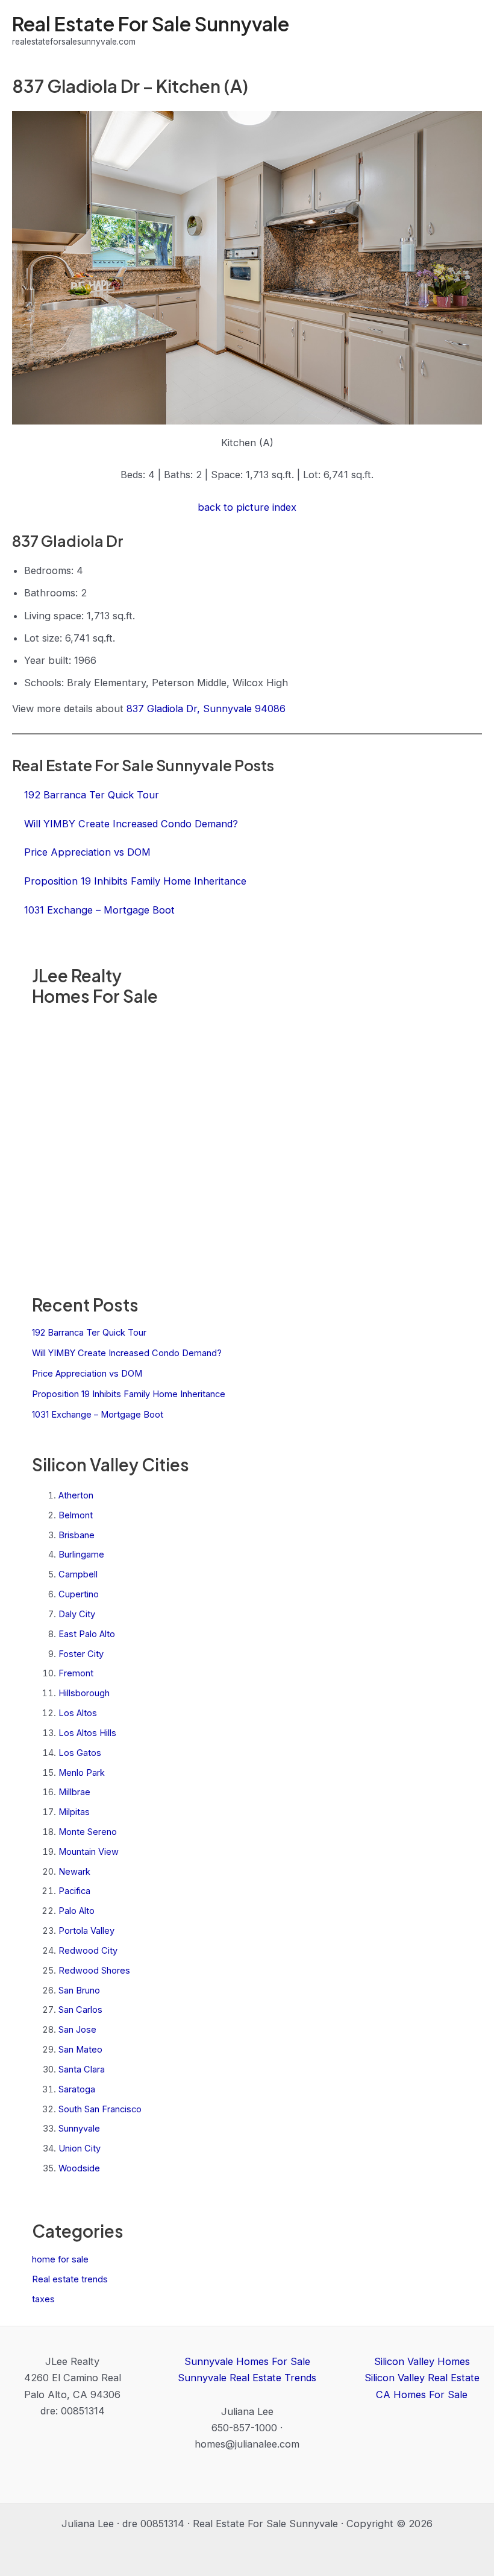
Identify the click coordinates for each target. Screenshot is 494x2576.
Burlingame (81, 1555)
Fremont (76, 1673)
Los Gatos (80, 1753)
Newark (74, 1872)
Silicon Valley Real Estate (422, 2378)
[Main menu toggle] (468, 30)
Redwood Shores (94, 1971)
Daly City (77, 1614)
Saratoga (77, 2089)
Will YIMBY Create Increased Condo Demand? (127, 1353)
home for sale (60, 2259)
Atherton (76, 1495)
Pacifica (74, 1891)
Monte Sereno (88, 1832)
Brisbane (77, 1535)
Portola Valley (86, 1931)
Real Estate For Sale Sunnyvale (151, 24)
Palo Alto (77, 1911)
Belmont (76, 1515)
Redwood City (88, 1951)
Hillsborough (84, 1693)
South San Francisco (100, 2109)
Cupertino (79, 1594)
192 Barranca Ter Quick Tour (89, 1333)
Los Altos (78, 1713)
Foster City (81, 1654)
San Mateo (80, 2050)
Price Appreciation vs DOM (87, 1374)
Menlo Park (82, 1773)
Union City (80, 2148)
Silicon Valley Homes (422, 2361)
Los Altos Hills (87, 1733)
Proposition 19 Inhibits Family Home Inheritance (129, 1394)
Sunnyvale (79, 2129)
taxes (43, 2299)
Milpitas (74, 1812)
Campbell (78, 1574)
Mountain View (89, 1852)
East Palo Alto (87, 1634)
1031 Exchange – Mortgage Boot (98, 1415)
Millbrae (74, 1792)
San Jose (77, 2030)
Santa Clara (82, 2069)
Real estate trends (70, 2279)
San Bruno (79, 1990)
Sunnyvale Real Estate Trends (247, 2378)
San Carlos (80, 2010)
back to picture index (247, 507)
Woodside (79, 2168)
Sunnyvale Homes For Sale (247, 2361)
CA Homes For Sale (422, 2394)
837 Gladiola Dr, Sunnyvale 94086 (206, 709)
